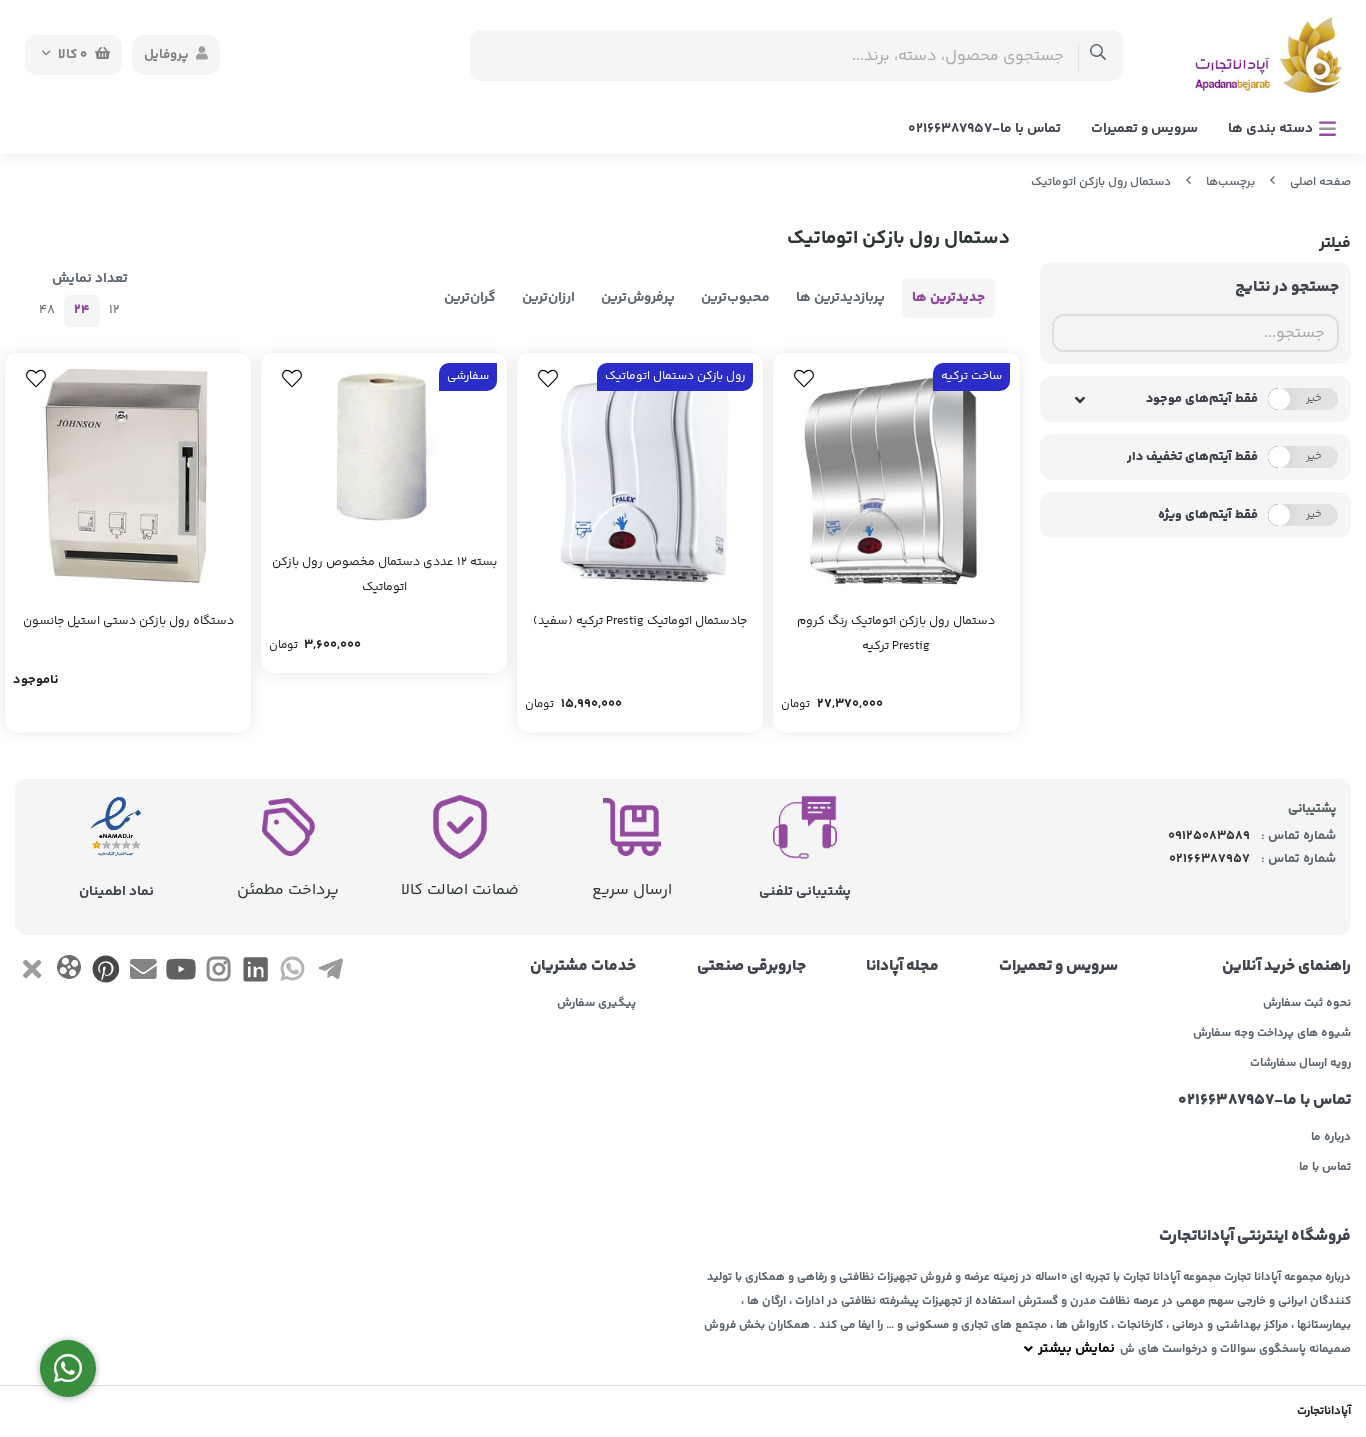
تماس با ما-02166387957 (984, 129)
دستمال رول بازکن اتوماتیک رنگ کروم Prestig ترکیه (896, 634)
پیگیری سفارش (596, 1004)
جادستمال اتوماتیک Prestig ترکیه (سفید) (640, 621)
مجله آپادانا (902, 967)
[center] (1098, 55)
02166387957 (1209, 859)
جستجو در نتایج (1287, 287)
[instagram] (218, 973)
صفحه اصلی (1320, 182)
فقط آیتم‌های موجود (1202, 399)
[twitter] (31, 973)
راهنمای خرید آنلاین (1286, 967)
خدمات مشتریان (583, 967)
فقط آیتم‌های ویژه (1208, 515)
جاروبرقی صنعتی (751, 967)
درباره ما (1331, 1138)
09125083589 (1209, 836)
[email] (143, 973)
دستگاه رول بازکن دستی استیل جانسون (128, 621)
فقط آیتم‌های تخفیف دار (1192, 457)
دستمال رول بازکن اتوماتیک (1101, 182)
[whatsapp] (292, 973)
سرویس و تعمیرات (1144, 129)
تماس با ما (1325, 1168)
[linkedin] (255, 973)
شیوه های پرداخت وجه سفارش (1272, 1034)
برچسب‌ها (1230, 182)
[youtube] (180, 973)
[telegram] (330, 973)
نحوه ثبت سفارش (1307, 1004)
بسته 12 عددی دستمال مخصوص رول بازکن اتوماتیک (384, 575)
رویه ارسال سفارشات (1300, 1064)
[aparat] (68, 971)
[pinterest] (106, 973)
